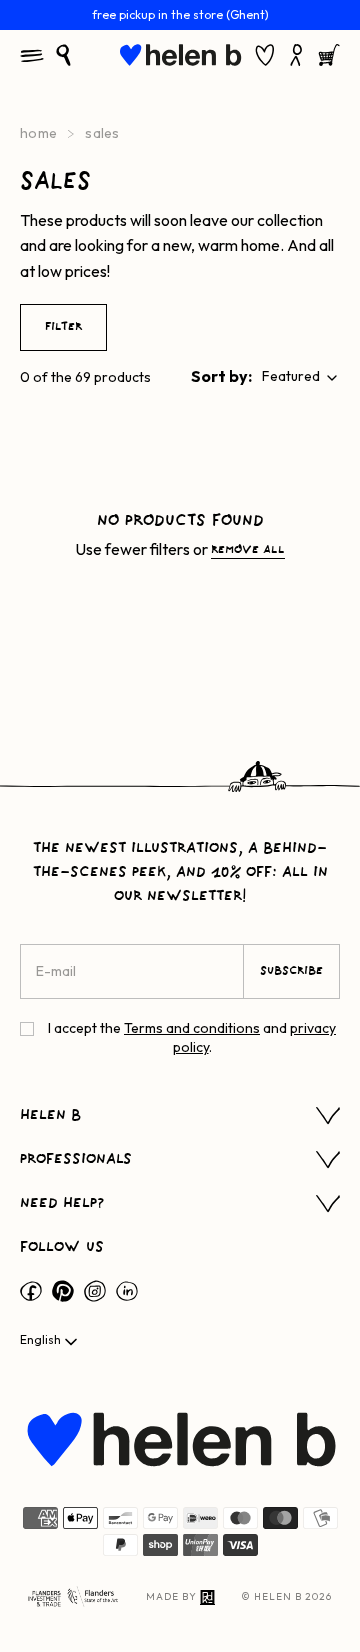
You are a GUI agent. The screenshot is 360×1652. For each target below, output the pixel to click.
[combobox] (301, 377)
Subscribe (291, 971)
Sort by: (221, 376)
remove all (248, 550)
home (38, 133)
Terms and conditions (192, 1028)
